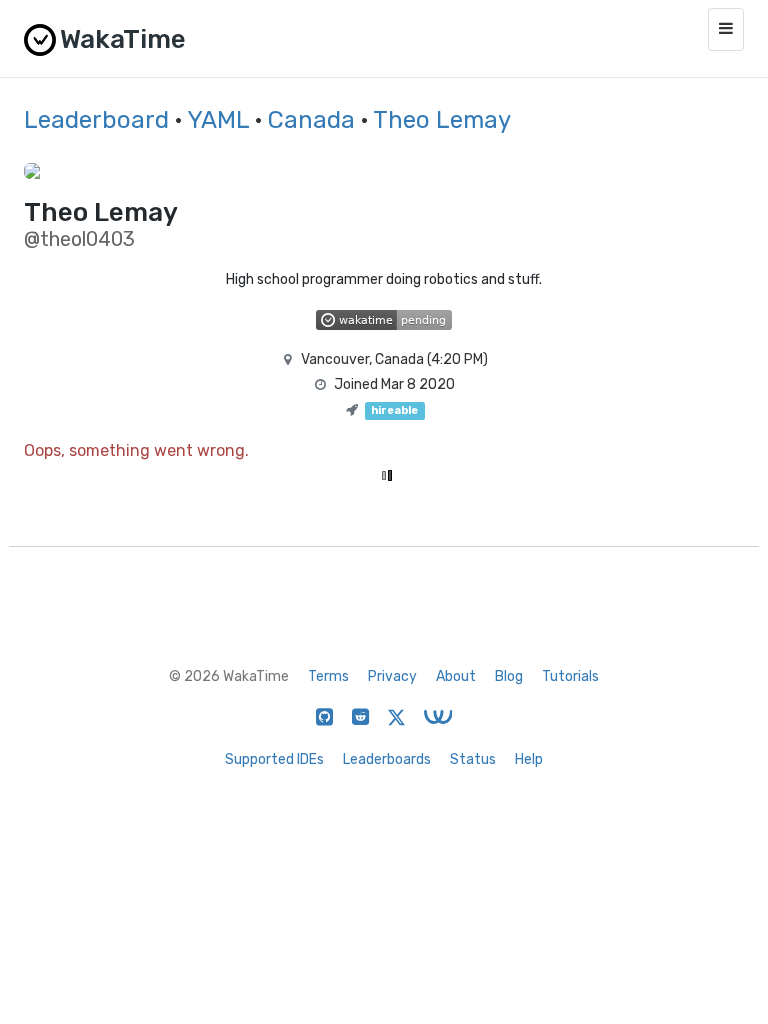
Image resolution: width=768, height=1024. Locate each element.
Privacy (392, 676)
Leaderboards (387, 759)
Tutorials (570, 676)
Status (473, 759)
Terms (328, 676)
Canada (311, 120)
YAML (218, 120)
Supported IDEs (274, 759)
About (456, 676)
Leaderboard (96, 120)
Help (529, 759)
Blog (509, 676)
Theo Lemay (442, 120)
